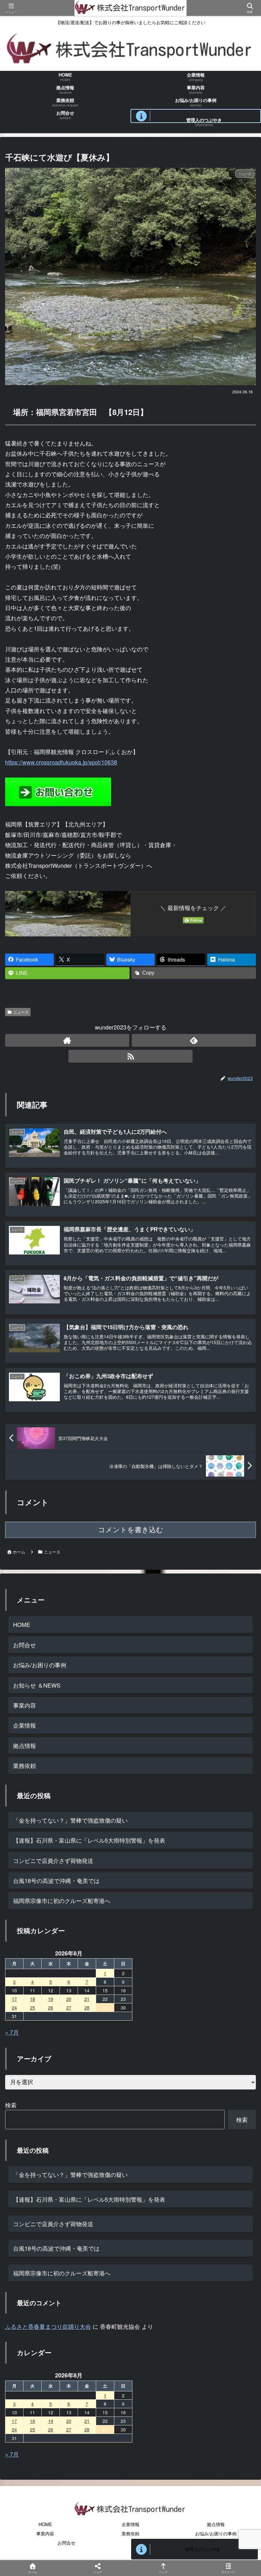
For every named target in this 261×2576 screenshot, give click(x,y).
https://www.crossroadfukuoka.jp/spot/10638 (61, 762)
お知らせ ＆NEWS (37, 1685)
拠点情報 (25, 1745)
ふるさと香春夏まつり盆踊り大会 (48, 2326)
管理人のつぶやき (203, 2549)
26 (51, 2429)
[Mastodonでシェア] (101, 1975)
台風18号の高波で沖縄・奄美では (56, 1880)
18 (32, 2421)
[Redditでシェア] (160, 1993)
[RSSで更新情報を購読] (130, 1056)
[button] (240, 1525)
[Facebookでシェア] (43, 1993)
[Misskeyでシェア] (218, 1975)
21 (87, 2421)
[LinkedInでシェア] (160, 2010)
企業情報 (25, 1725)
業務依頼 (25, 1765)
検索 (11, 2105)
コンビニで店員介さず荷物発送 (53, 1860)
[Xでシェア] (43, 1975)
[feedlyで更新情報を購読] (194, 1040)
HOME (22, 1624)
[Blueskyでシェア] (160, 1975)
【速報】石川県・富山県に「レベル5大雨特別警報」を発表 (89, 1840)
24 (14, 2429)
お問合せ (25, 1645)
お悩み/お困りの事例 (40, 1665)
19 (51, 2421)
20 (69, 2421)
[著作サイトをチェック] (67, 1040)
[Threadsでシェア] (101, 1993)
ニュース (21, 1012)
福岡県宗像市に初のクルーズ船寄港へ (62, 1900)
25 (32, 2429)
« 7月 (12, 2032)
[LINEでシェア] (43, 2010)
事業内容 (25, 1705)
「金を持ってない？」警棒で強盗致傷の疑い (70, 1820)
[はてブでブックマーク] (218, 1993)
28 (87, 2429)
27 (69, 2429)
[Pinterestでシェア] (101, 2010)
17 (14, 2421)
